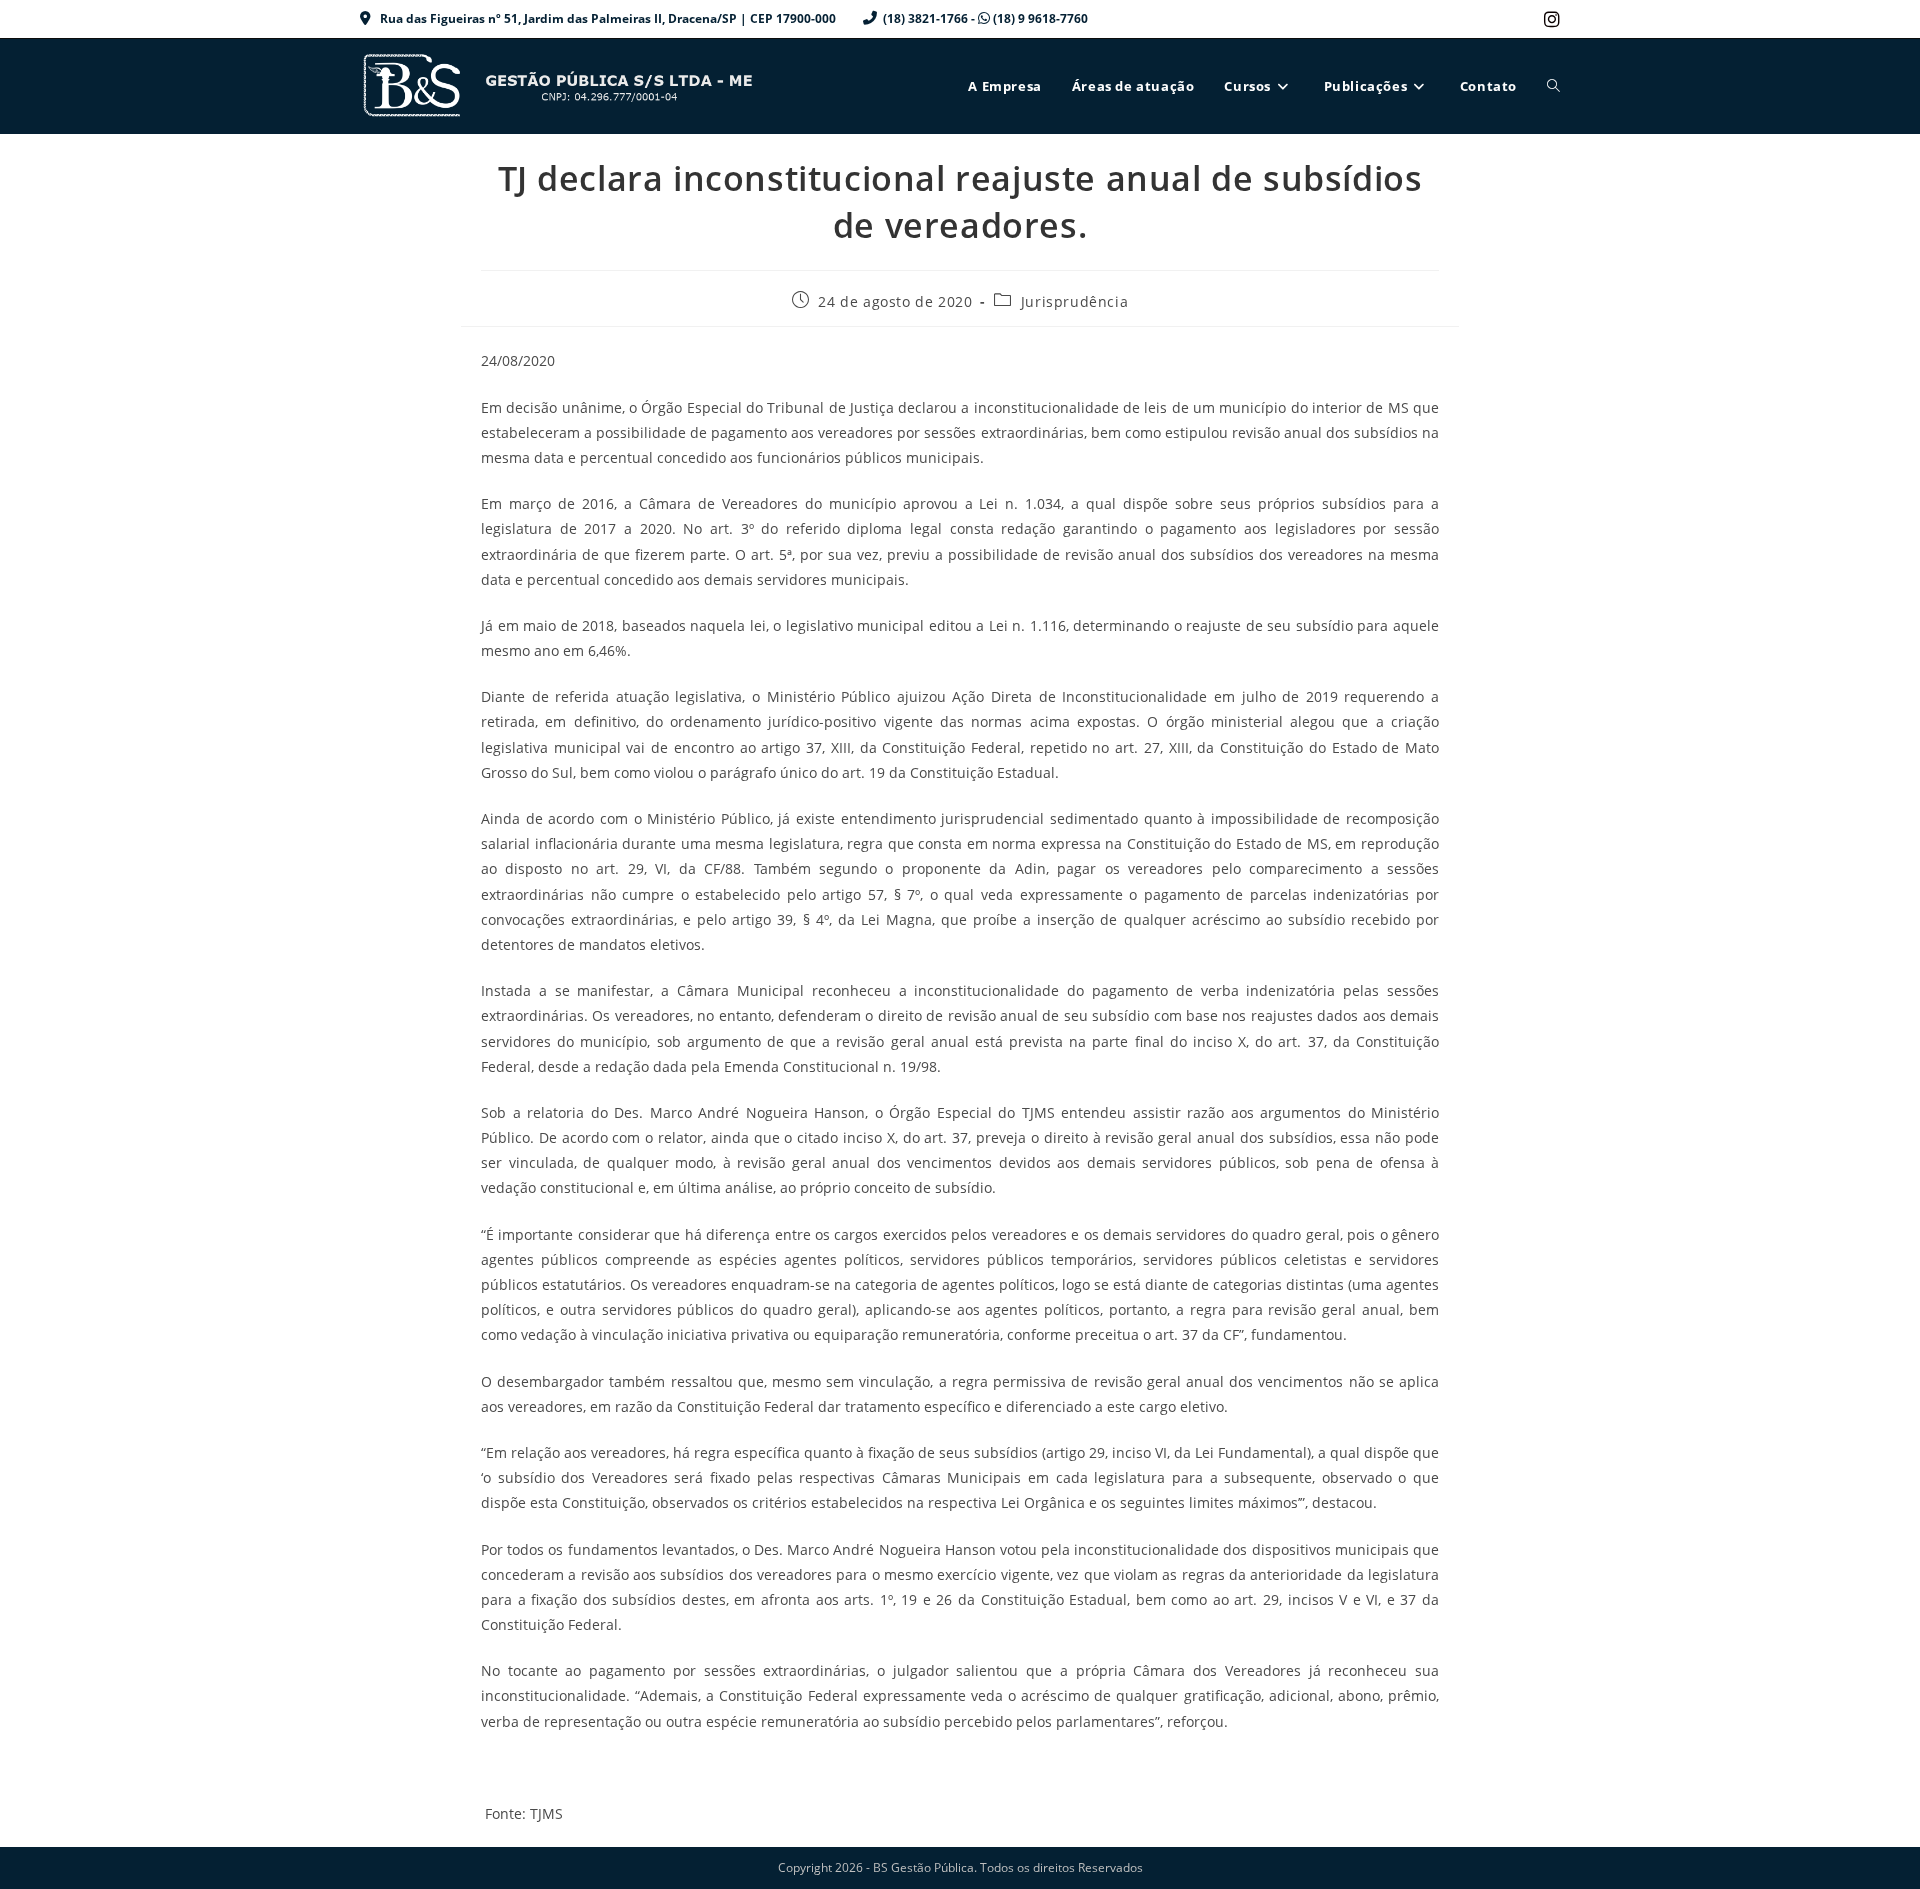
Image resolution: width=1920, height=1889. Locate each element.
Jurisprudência (1074, 301)
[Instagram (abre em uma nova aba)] (1549, 19)
